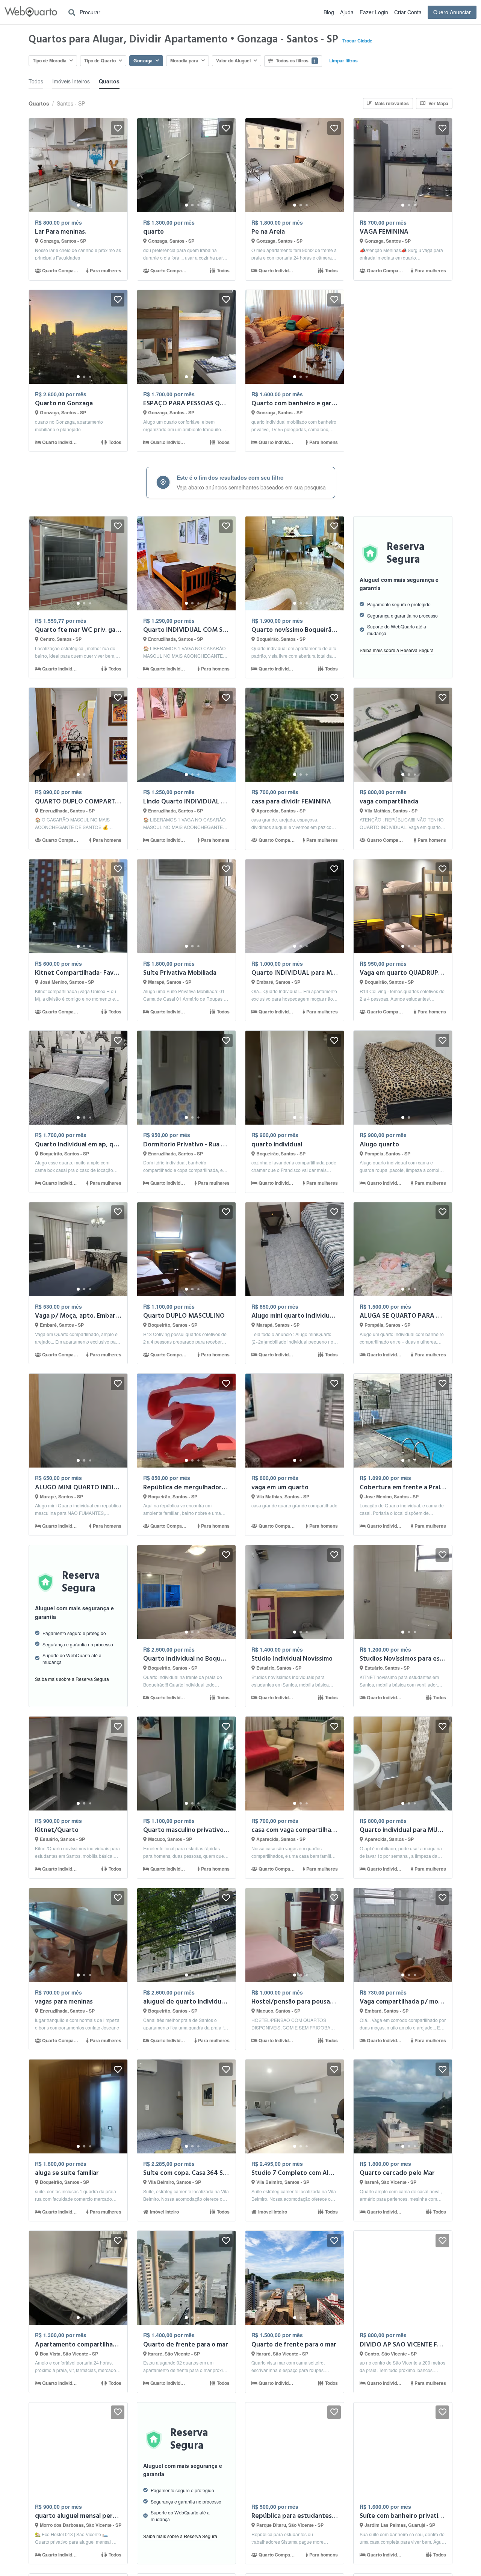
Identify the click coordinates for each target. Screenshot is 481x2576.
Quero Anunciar (452, 12)
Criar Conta (408, 12)
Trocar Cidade (357, 41)
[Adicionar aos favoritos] (118, 128)
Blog (329, 12)
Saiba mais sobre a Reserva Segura (397, 650)
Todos (36, 81)
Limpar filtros (343, 60)
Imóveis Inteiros (71, 81)
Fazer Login (374, 12)
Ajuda (347, 12)
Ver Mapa (438, 103)
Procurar (89, 12)
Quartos (109, 81)
